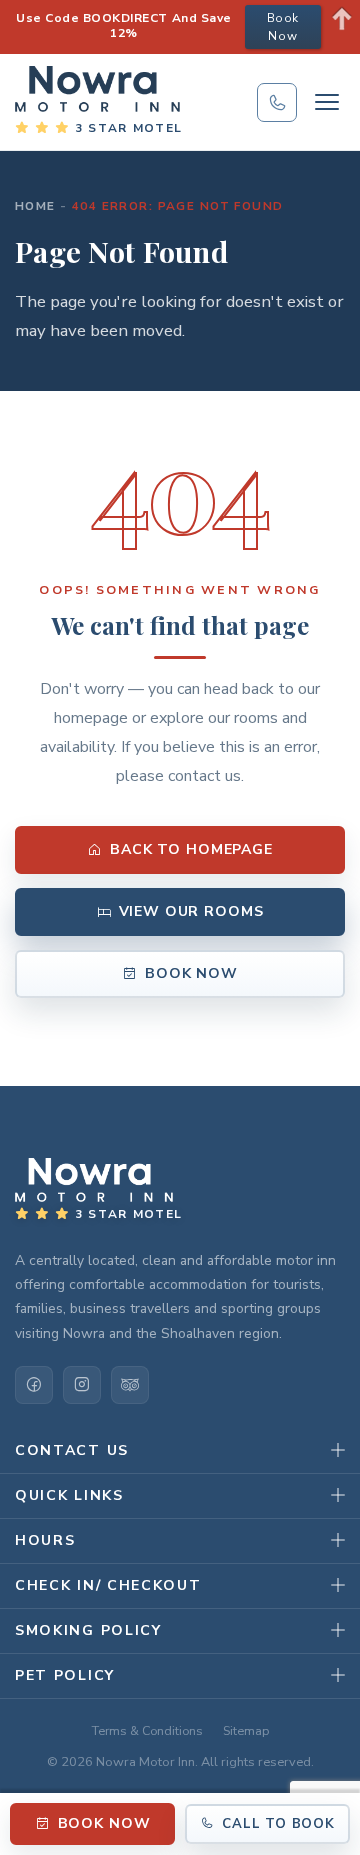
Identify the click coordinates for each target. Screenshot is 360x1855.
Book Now (191, 973)
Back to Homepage (191, 849)
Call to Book (278, 1824)
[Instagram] (82, 1385)
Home (35, 206)
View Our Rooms (191, 911)
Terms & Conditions (147, 1730)
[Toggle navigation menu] (327, 102)
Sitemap (246, 1730)
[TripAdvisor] (130, 1385)
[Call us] (277, 102)
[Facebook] (34, 1385)
